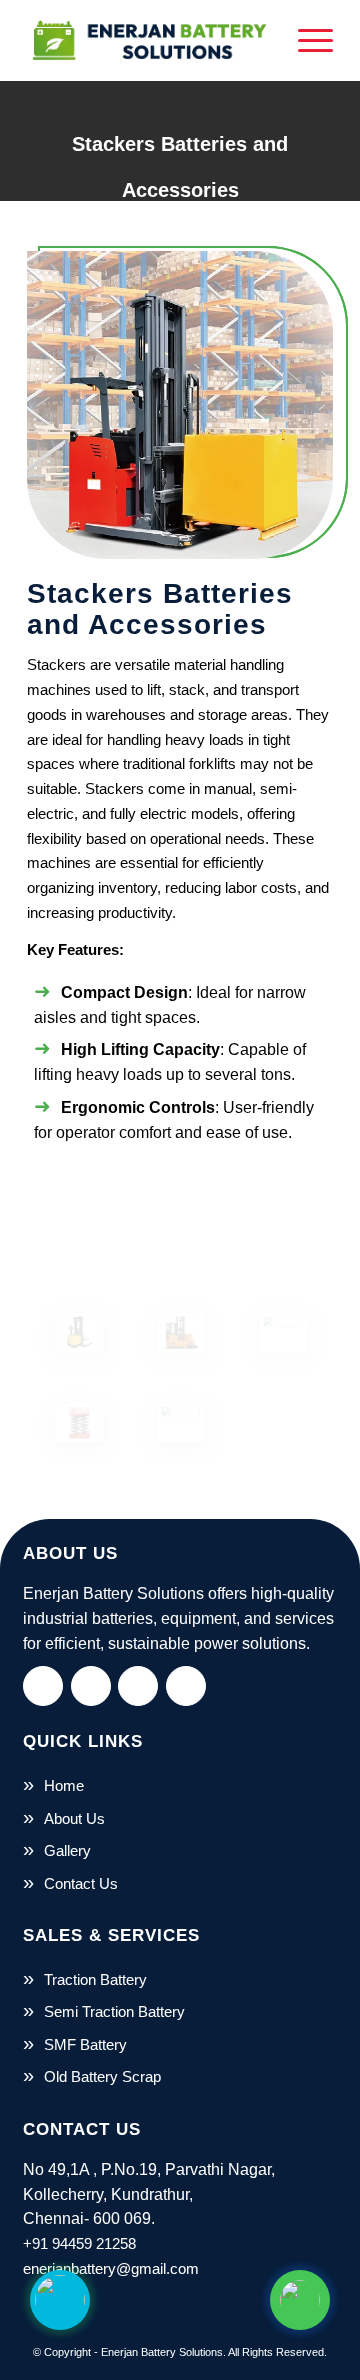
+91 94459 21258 (79, 2243)
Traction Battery (95, 1979)
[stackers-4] (180, 1332)
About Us (74, 1818)
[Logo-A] (149, 40)
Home (64, 1785)
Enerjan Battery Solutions (162, 2352)
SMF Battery (85, 2044)
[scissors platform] (180, 1422)
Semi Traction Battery (114, 2011)
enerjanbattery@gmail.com (111, 2268)
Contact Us (81, 1883)
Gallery (67, 1850)
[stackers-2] (282, 1332)
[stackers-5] (78, 1332)
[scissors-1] (78, 1422)
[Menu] (305, 40)
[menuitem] (305, 40)
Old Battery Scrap (102, 2076)
